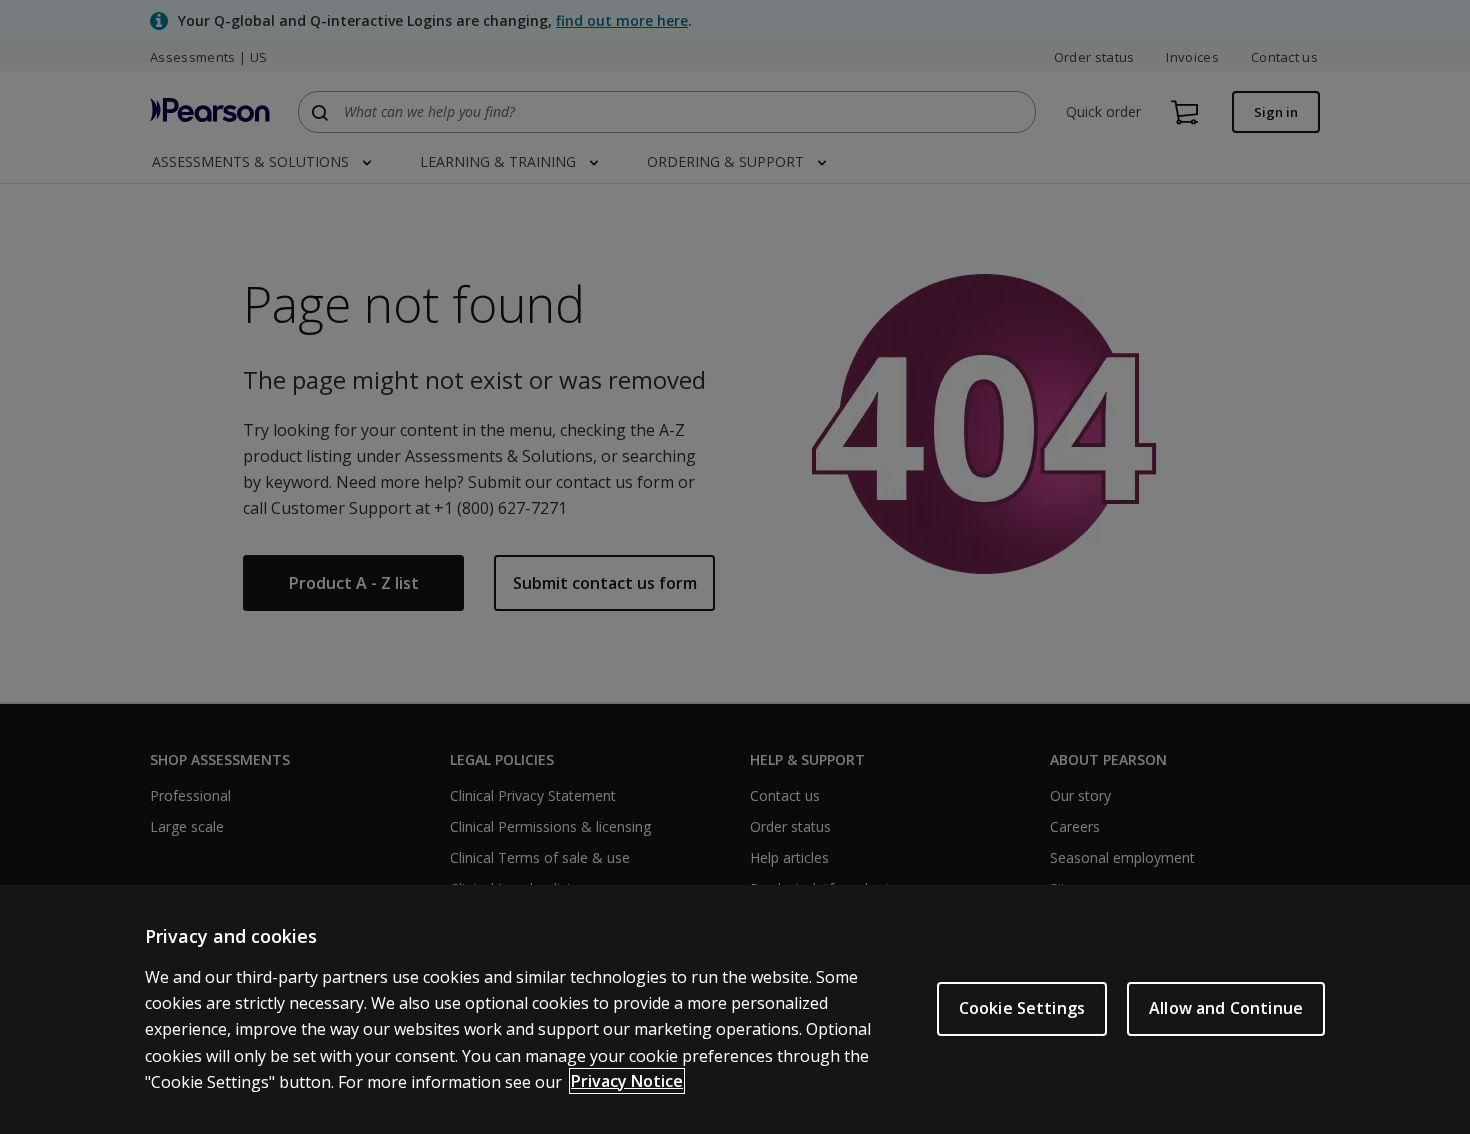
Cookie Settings (1022, 1008)
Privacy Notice (627, 1081)
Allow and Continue (1226, 1008)
